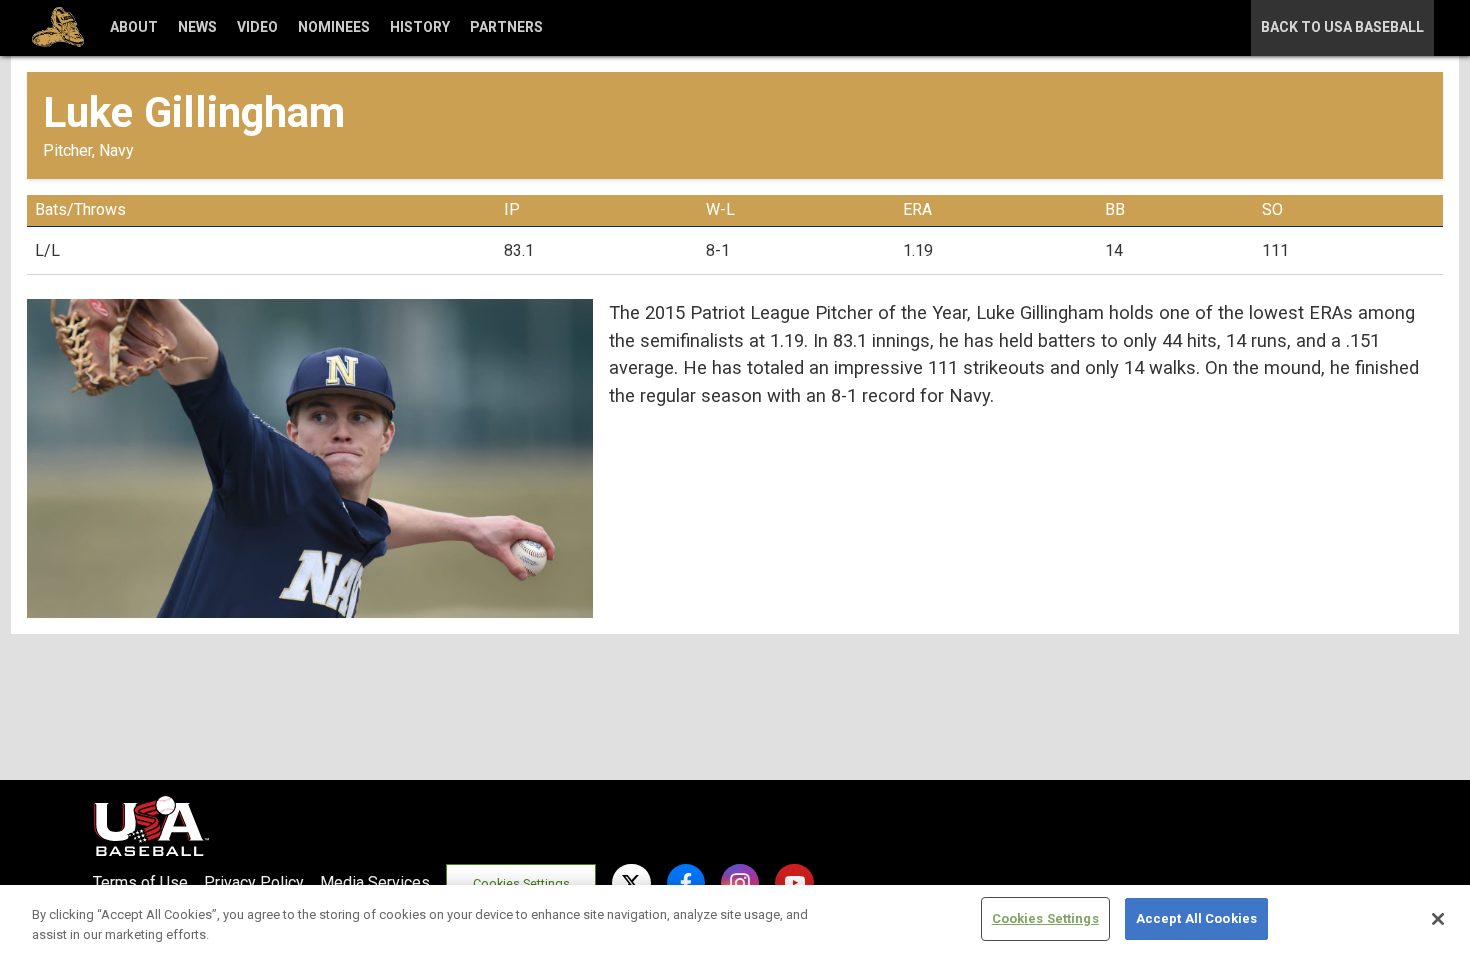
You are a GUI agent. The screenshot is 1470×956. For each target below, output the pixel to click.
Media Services (375, 882)
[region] (735, 920)
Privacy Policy (254, 882)
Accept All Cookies (1196, 918)
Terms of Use (140, 882)
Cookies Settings (521, 883)
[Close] (1438, 919)
